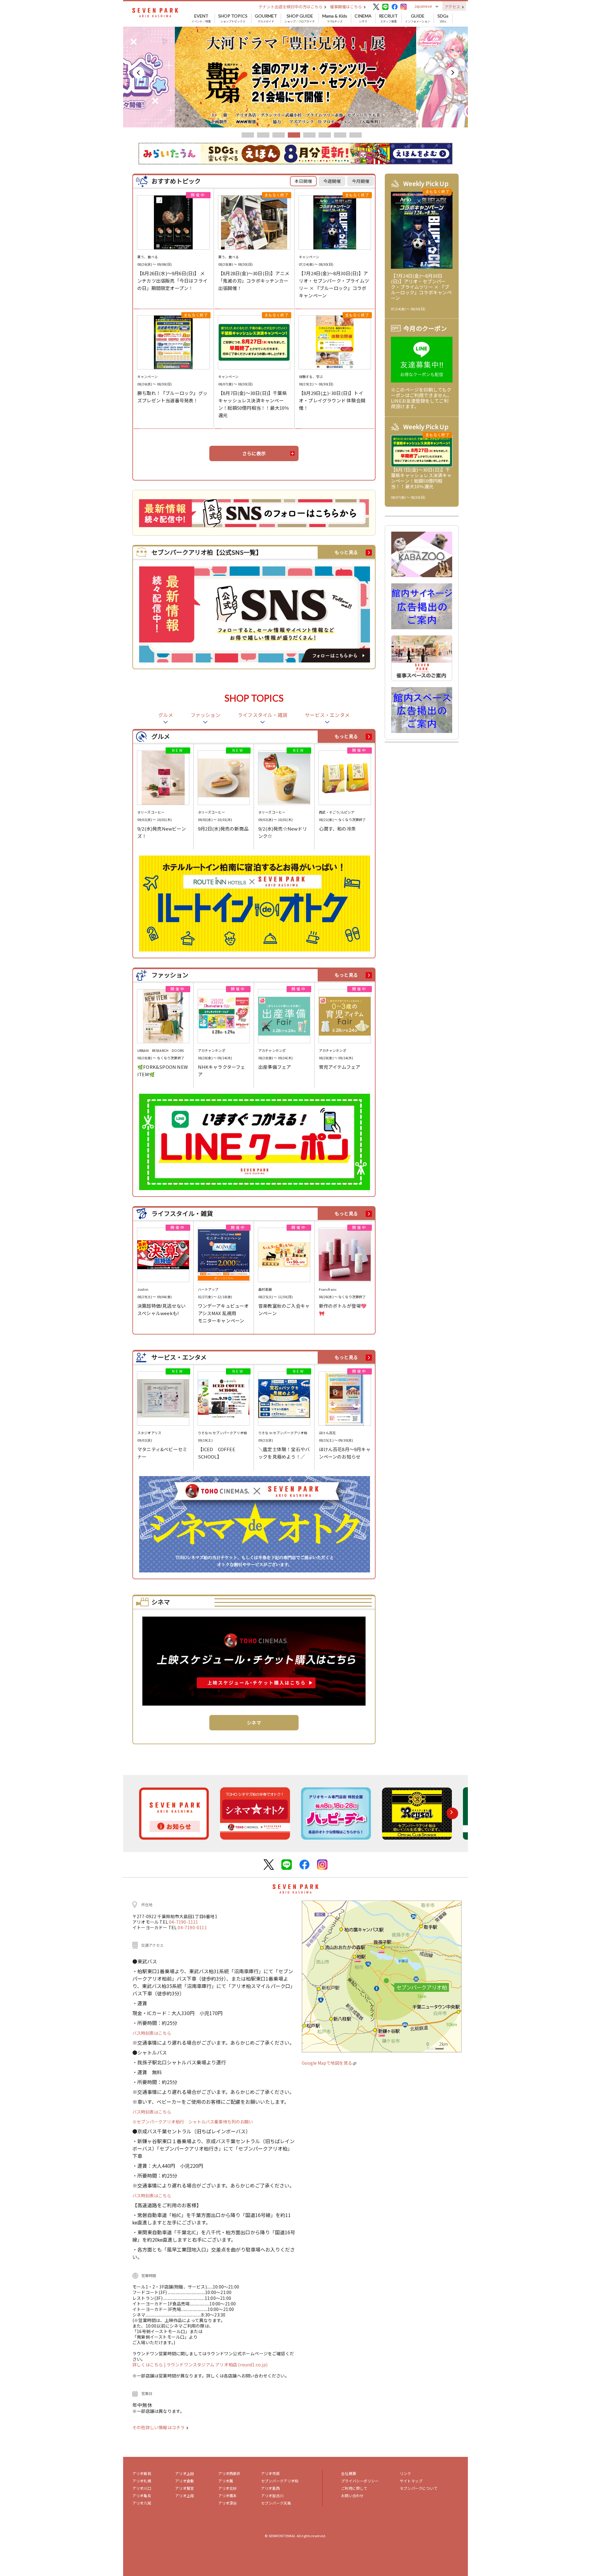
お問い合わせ (352, 2495)
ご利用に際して (354, 2488)
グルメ (166, 715)
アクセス (453, 7)
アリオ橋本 (228, 2495)
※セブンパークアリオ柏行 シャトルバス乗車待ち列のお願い (193, 2122)
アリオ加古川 (272, 2495)
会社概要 (349, 2473)
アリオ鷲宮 (185, 2488)
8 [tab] (356, 135)
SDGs (443, 18)
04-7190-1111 (183, 1922)
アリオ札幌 (142, 2481)
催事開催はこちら (346, 7)
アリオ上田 (185, 2473)
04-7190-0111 (192, 1927)
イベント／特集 (201, 18)
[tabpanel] (295, 77)
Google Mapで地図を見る (327, 2063)
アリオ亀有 (142, 2495)
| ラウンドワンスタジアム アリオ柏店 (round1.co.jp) (216, 2365)
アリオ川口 (142, 2488)
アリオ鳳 (226, 2481)
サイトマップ (411, 2481)
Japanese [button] (423, 6)
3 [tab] (279, 135)
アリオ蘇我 (142, 2473)
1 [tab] (248, 135)
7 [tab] (340, 135)
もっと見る (346, 552)
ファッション (205, 715)
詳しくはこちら (148, 2365)
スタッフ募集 (388, 18)
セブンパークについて (419, 2488)
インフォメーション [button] (418, 18)
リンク (405, 2473)
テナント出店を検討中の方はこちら (291, 7)
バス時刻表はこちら (152, 2033)
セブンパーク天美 (276, 2503)
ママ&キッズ (335, 18)
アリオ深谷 (228, 2503)
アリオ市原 (270, 2473)
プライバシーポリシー (360, 2481)
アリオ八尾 (142, 2503)
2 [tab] (263, 135)
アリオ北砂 (228, 2488)
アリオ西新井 (229, 2473)
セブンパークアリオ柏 (280, 2481)
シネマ (363, 18)
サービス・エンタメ (327, 715)
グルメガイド (266, 18)
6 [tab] (325, 135)
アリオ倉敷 (185, 2481)
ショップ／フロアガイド (300, 18)
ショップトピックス (233, 18)
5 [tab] (309, 135)
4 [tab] (294, 135)
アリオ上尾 (185, 2495)
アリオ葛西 (270, 2488)
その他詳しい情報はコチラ (159, 2427)
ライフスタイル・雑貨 (263, 715)
